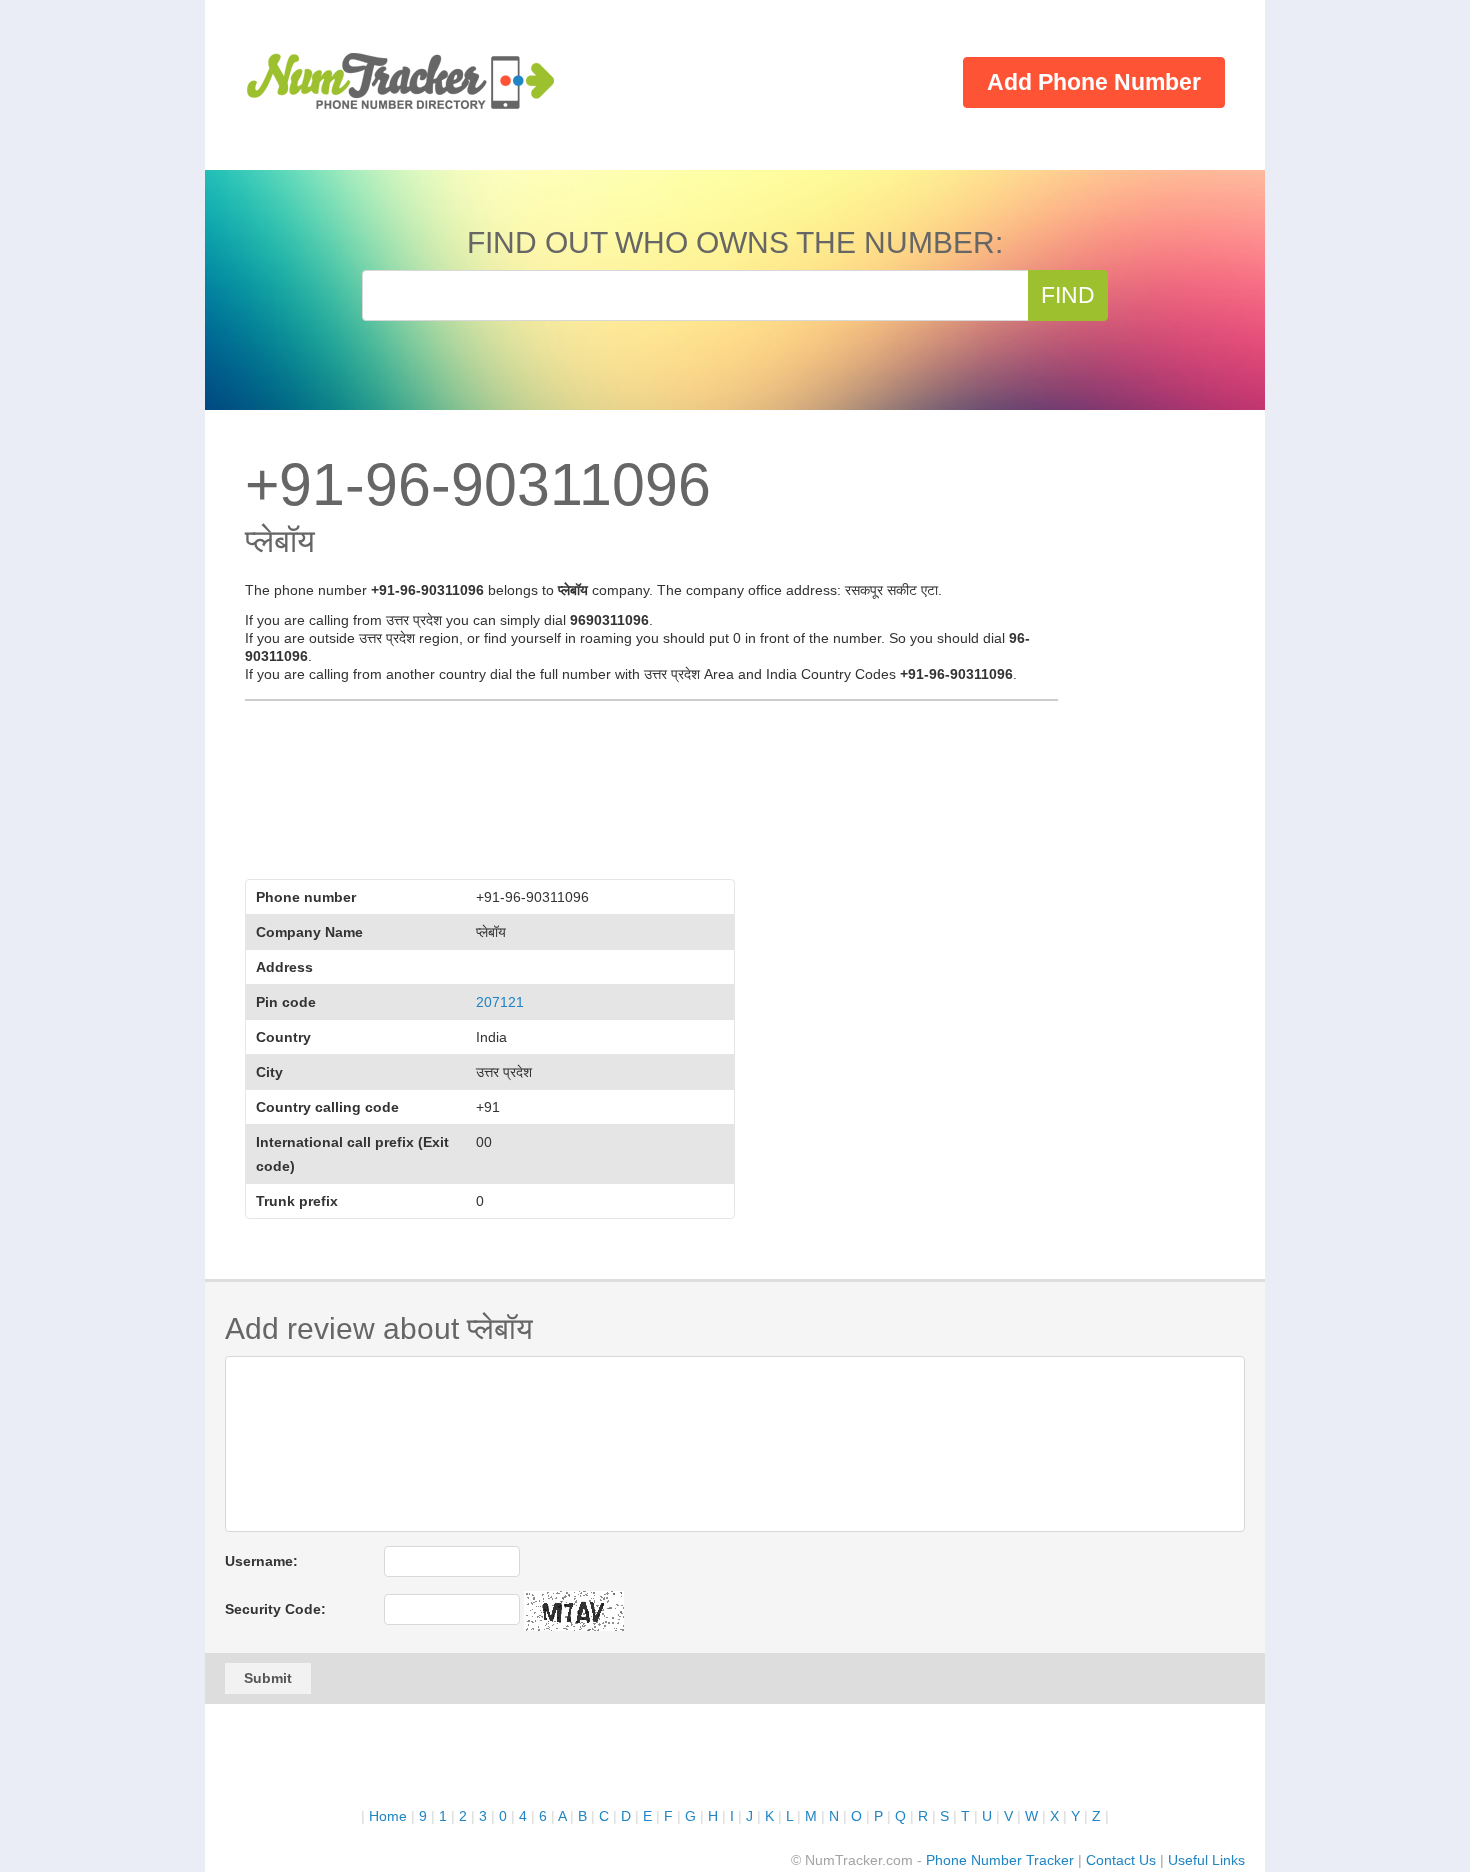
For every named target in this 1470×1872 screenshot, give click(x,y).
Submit (268, 1678)
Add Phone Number (1094, 82)
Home (388, 1816)
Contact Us (1121, 1860)
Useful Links (1206, 1860)
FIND (1068, 295)
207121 (500, 1002)
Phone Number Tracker (1000, 1860)
